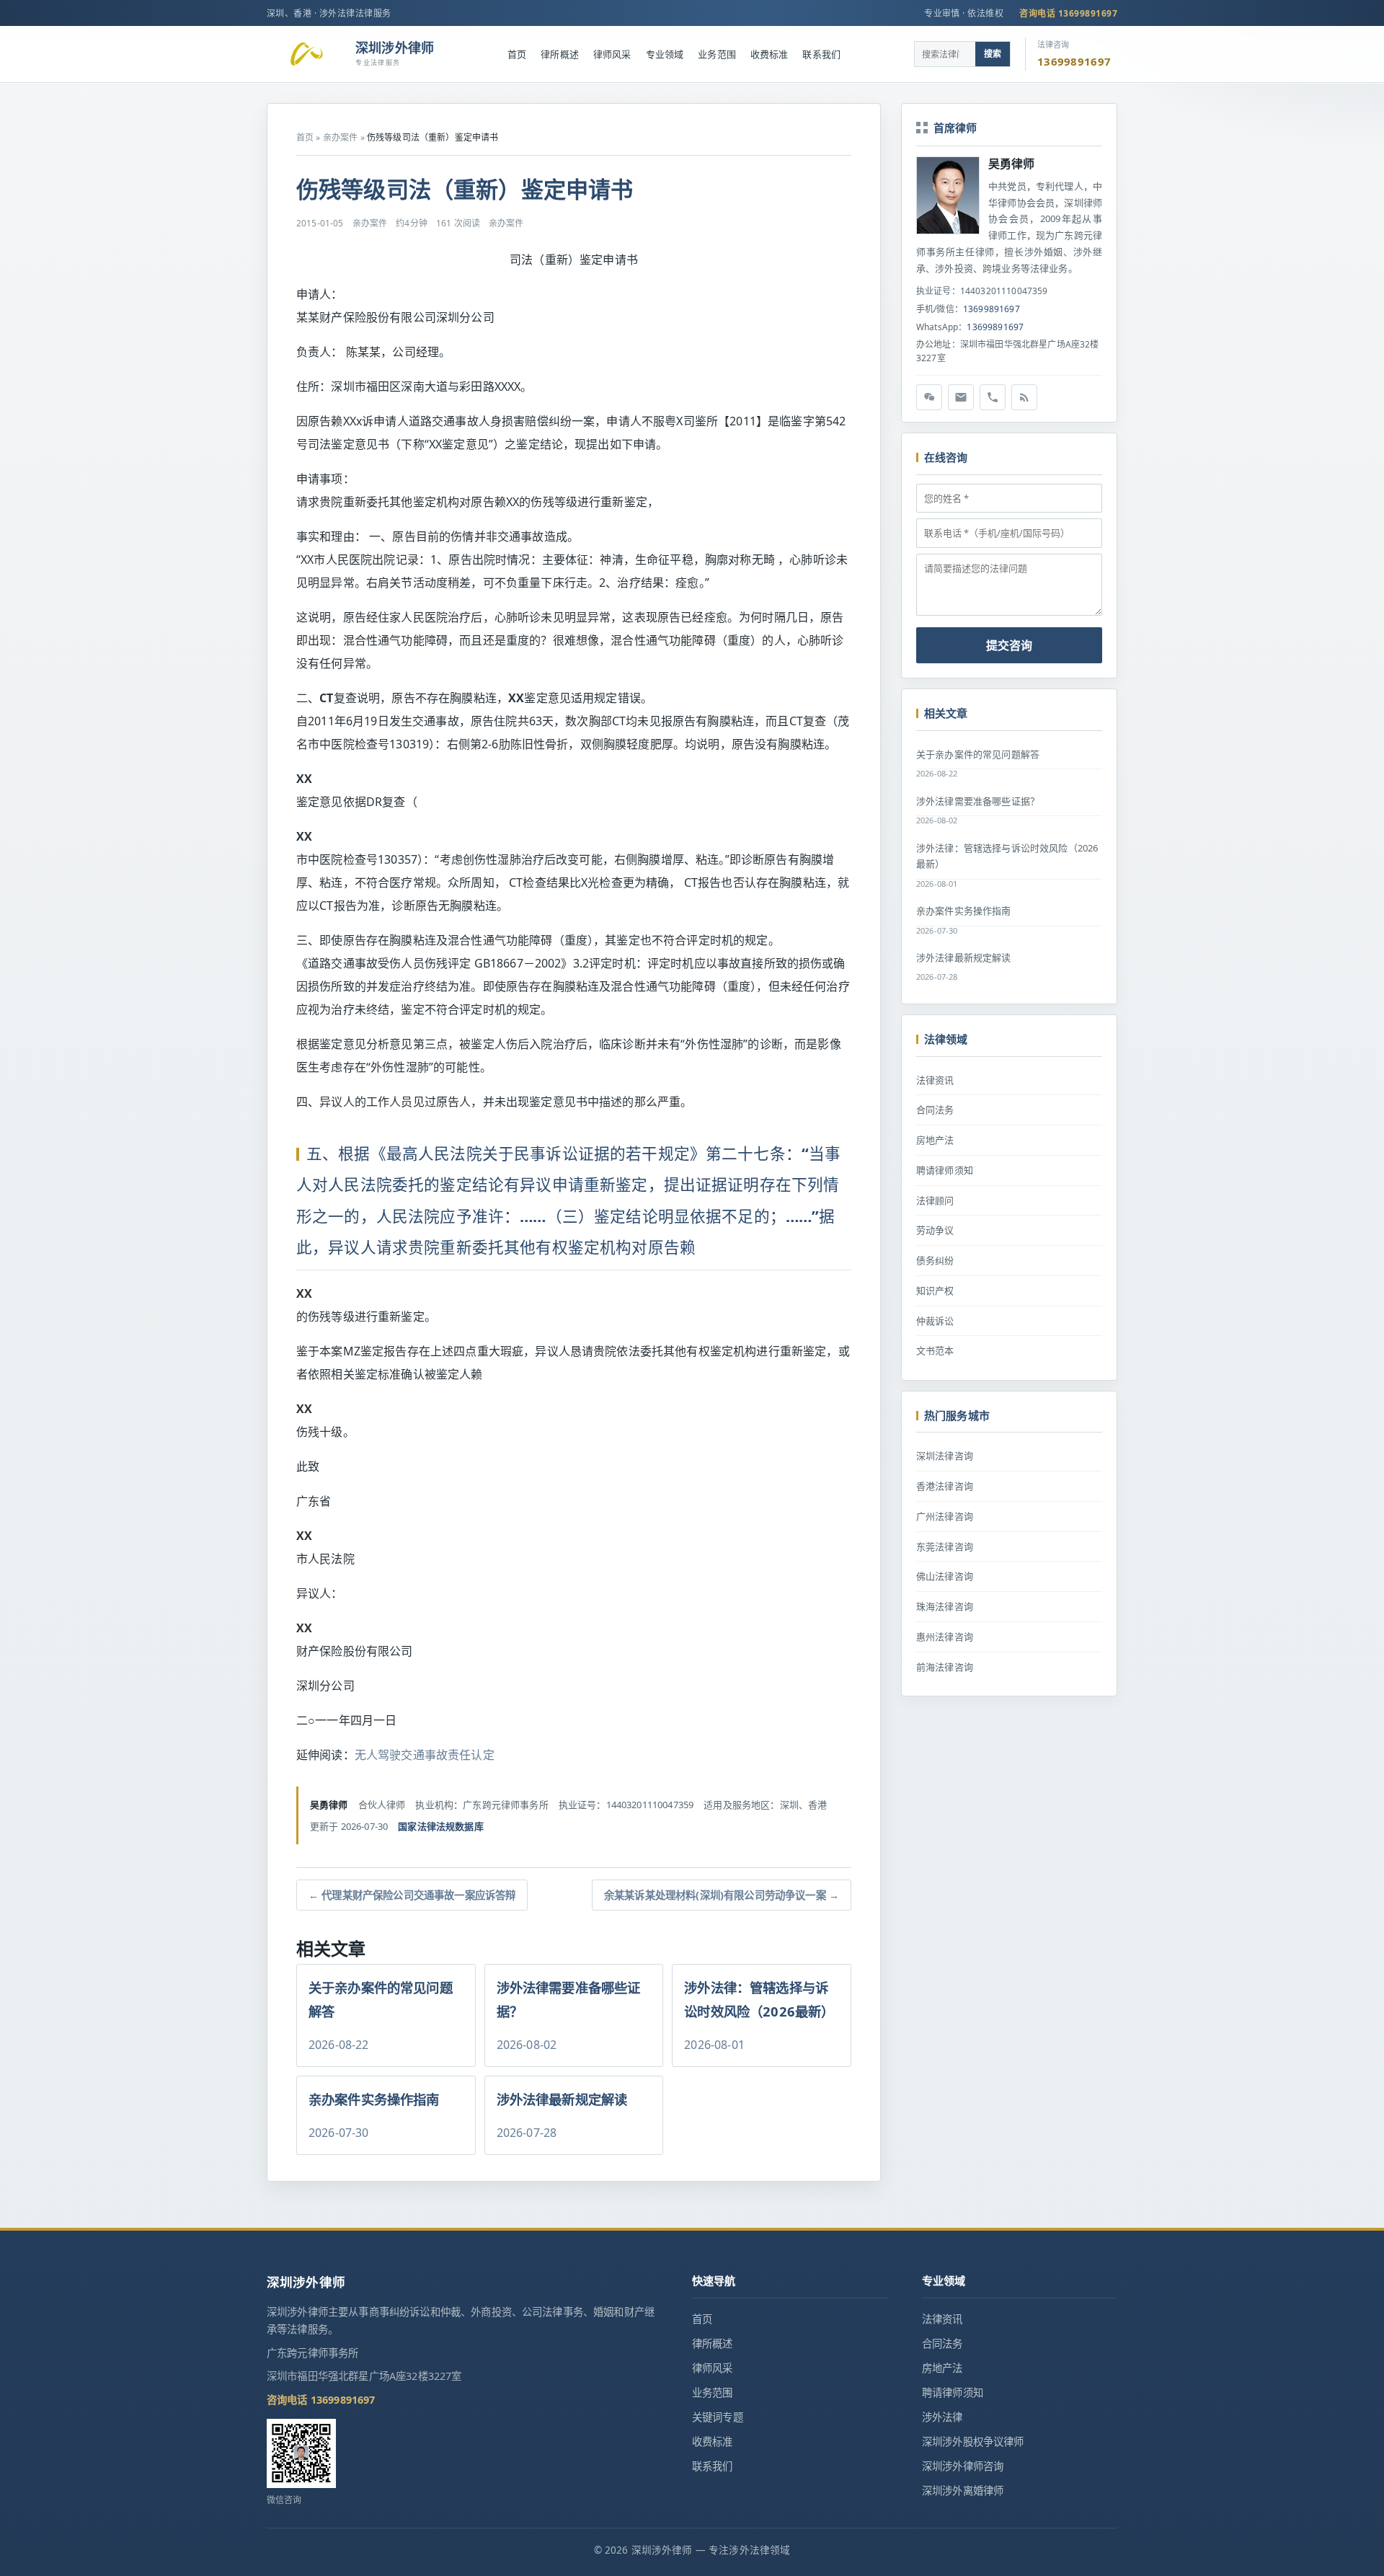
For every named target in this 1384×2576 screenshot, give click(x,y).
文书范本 (935, 1350)
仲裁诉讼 (935, 1321)
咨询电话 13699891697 (1068, 13)
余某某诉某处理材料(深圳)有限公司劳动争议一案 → (722, 1895)
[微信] (929, 397)
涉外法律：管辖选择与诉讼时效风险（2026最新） (1007, 856)
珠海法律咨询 (945, 1606)
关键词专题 (718, 2417)
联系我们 (821, 54)
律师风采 (612, 54)
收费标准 (769, 54)
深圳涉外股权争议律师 (973, 2442)
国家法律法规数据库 (440, 1826)
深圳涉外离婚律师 (963, 2491)
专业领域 (665, 54)
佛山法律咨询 (945, 1576)
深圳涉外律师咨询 (963, 2466)
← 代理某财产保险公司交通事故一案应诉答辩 (412, 1895)
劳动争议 (935, 1230)
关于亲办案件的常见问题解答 (978, 754)
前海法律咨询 (945, 1667)
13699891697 (992, 309)
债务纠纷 (935, 1260)
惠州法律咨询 (945, 1637)
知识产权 (935, 1291)
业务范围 (717, 54)
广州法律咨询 (945, 1516)
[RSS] (1024, 397)
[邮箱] (961, 397)
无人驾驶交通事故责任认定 (425, 1755)
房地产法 (935, 1140)
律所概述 (560, 54)
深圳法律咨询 (945, 1456)
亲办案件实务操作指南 (964, 911)
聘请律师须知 (945, 1170)
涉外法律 (942, 2417)
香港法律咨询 (945, 1486)
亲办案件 (341, 137)
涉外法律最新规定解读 (964, 957)
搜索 (993, 54)
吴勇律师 (1012, 164)
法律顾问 (935, 1200)
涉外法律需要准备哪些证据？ (978, 801)
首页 (517, 54)
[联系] (993, 397)
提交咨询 (1009, 645)
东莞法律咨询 (945, 1546)
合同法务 (935, 1110)
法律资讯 (935, 1080)
